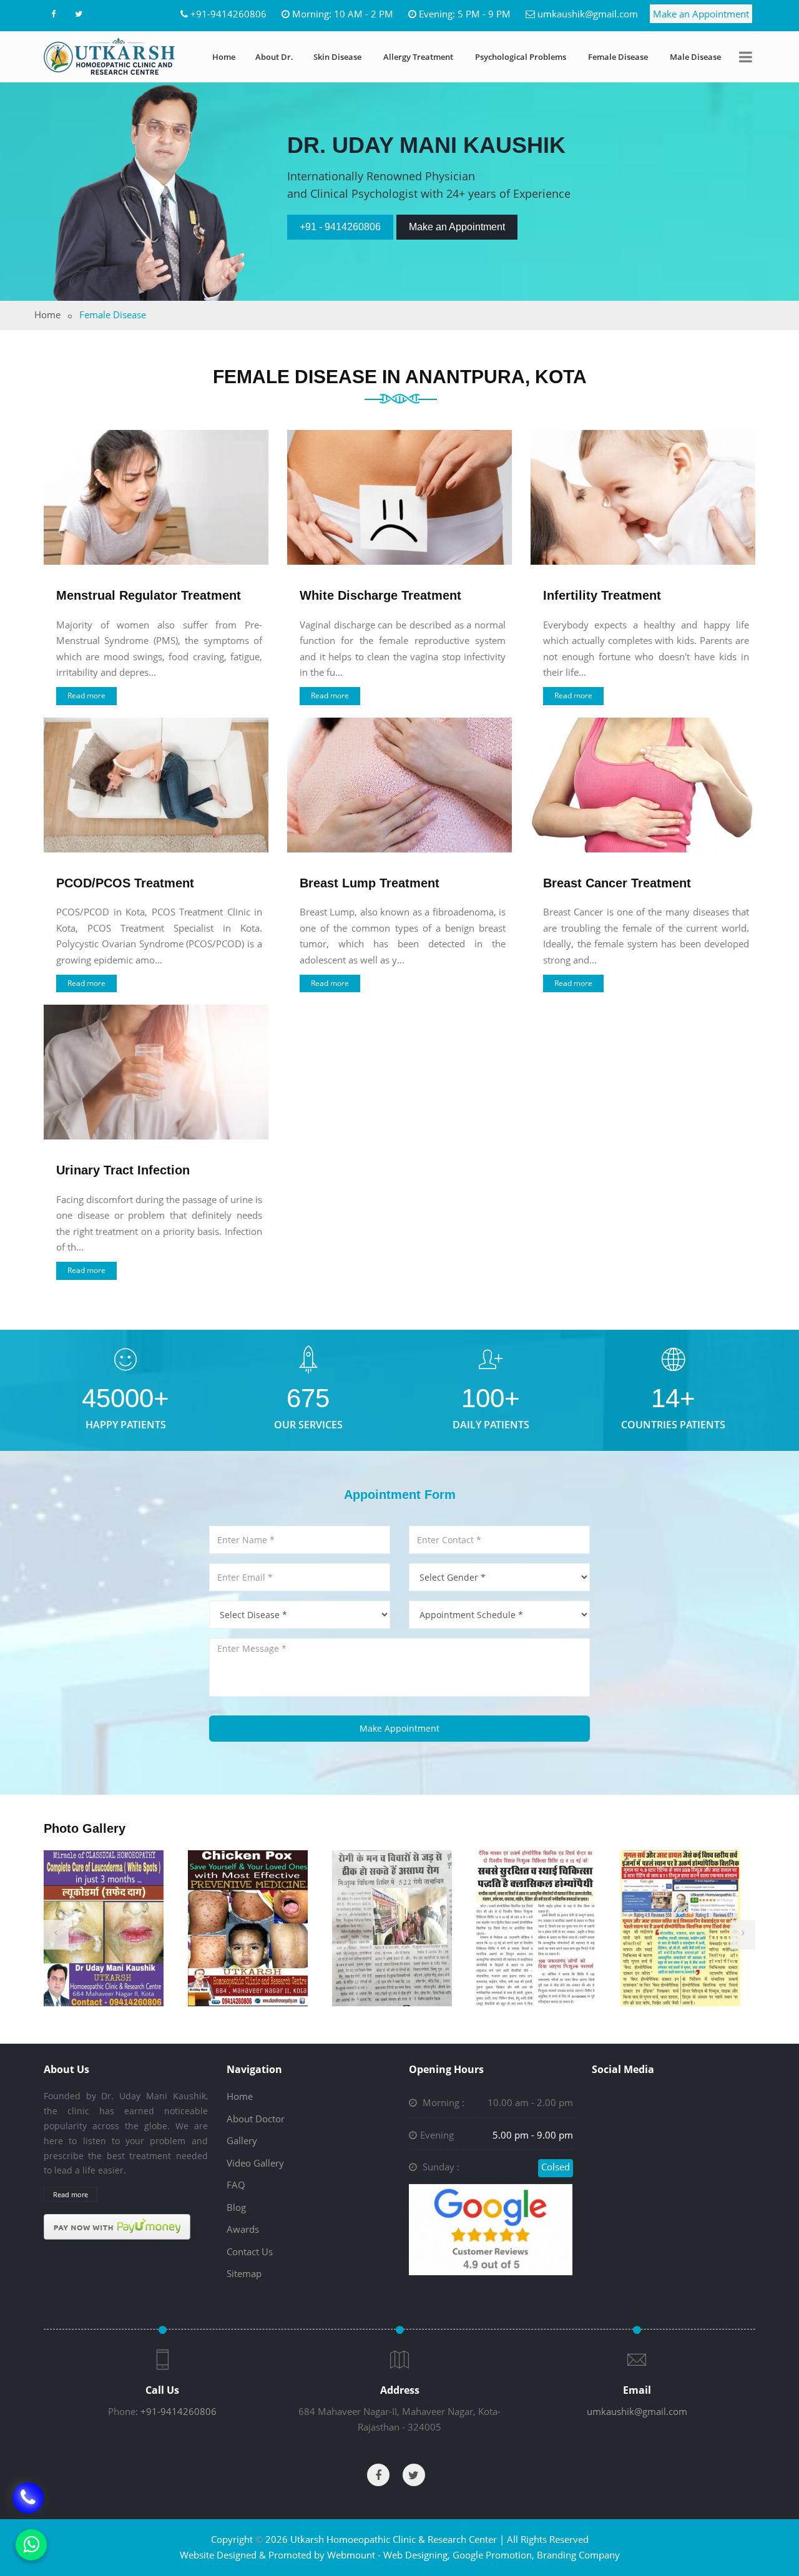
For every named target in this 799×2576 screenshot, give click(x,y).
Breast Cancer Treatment (617, 883)
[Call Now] (28, 2497)
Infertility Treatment (602, 595)
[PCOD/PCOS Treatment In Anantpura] (156, 785)
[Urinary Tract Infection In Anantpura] (156, 1072)
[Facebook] (53, 14)
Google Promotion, (493, 2555)
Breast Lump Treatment (370, 883)
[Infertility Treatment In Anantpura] (643, 497)
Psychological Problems (521, 57)
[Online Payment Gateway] (117, 2227)
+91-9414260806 (228, 14)
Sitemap (244, 2273)
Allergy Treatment (418, 57)
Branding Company (578, 2555)
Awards (243, 2229)
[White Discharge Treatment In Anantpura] (399, 497)
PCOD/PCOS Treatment (125, 883)
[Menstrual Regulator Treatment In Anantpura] (156, 497)
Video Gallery (255, 2163)
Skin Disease (337, 57)
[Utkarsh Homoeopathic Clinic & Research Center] (109, 56)
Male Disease (695, 57)
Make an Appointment (701, 14)
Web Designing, (417, 2555)
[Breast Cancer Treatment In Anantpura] (643, 785)
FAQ (236, 2185)
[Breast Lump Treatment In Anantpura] (399, 785)
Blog (236, 2207)
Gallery (242, 2140)
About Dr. (274, 57)
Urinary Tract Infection (123, 1170)
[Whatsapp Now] (31, 2545)
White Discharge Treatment (380, 595)
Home (224, 57)
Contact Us (250, 2252)
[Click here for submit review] (491, 2228)
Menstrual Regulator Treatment (149, 595)
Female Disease (618, 57)
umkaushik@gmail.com (588, 14)
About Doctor (256, 2119)
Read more (86, 695)
